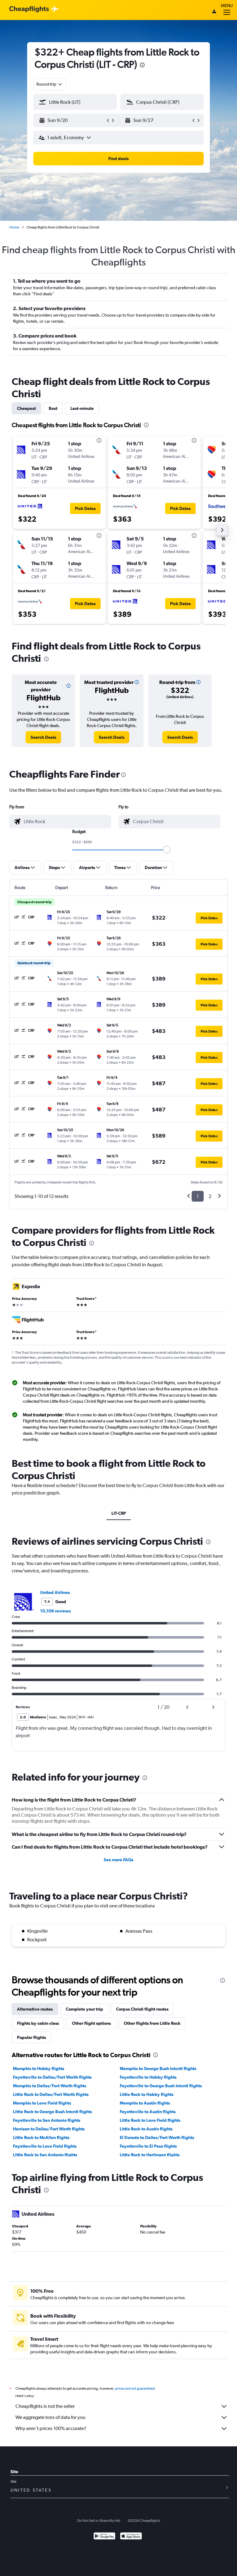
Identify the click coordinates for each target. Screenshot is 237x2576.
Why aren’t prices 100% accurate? (51, 2428)
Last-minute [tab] (82, 408)
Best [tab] (53, 408)
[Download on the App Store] (131, 2537)
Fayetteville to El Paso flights (148, 2146)
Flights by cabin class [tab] (38, 2023)
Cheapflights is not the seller (45, 2406)
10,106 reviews (55, 1611)
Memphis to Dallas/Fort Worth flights (50, 2086)
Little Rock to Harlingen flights (150, 2155)
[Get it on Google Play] (104, 2537)
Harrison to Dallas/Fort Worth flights (49, 2129)
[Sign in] (214, 12)
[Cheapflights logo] (29, 9)
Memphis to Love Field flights (42, 2103)
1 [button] (198, 1196)
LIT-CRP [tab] (119, 1513)
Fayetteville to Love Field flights (45, 2146)
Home (14, 227)
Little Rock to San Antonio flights (45, 2155)
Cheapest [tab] (26, 408)
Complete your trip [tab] (84, 2009)
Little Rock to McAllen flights (41, 2137)
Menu (227, 6)
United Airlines (55, 1592)
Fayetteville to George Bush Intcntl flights (161, 2086)
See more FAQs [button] (118, 1860)
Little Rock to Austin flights (146, 2129)
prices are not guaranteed (135, 2388)
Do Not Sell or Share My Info (99, 2521)
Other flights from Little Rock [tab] (152, 2023)
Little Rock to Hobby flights (147, 2094)
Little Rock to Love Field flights (150, 2120)
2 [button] (210, 1196)
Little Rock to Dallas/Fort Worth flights (51, 2094)
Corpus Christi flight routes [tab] (142, 2009)
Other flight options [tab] (91, 2023)
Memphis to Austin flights (145, 2103)
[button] (142, 66)
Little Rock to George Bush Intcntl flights (52, 2112)
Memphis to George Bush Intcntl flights (158, 2068)
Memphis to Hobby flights (39, 2068)
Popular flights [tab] (31, 2037)
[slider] (167, 850)
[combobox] (50, 84)
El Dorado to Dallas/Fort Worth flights (157, 2137)
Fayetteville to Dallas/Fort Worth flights (52, 2077)
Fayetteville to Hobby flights (148, 2077)
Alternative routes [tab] (35, 2009)
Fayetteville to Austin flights (148, 2112)
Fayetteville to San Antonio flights (47, 2120)
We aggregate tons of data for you (50, 2417)
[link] (43, 737)
